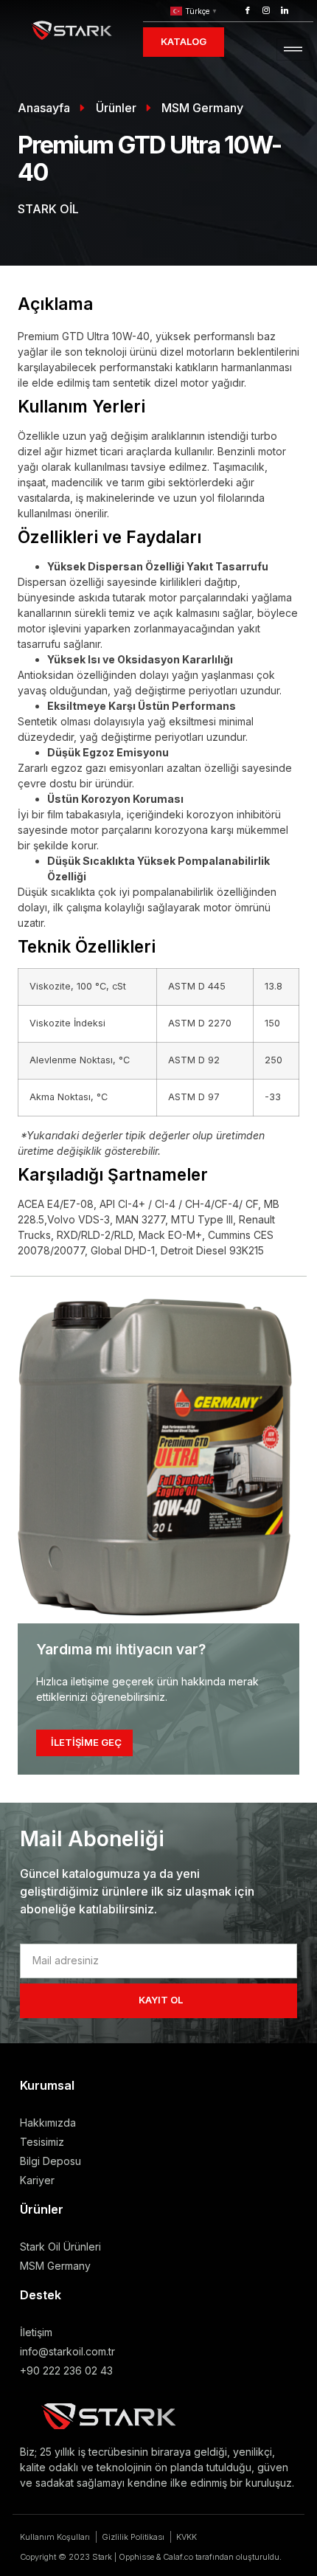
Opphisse (136, 2557)
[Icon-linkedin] (285, 10)
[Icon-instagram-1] (266, 10)
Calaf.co (178, 2557)
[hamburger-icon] (293, 50)
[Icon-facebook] (248, 10)
